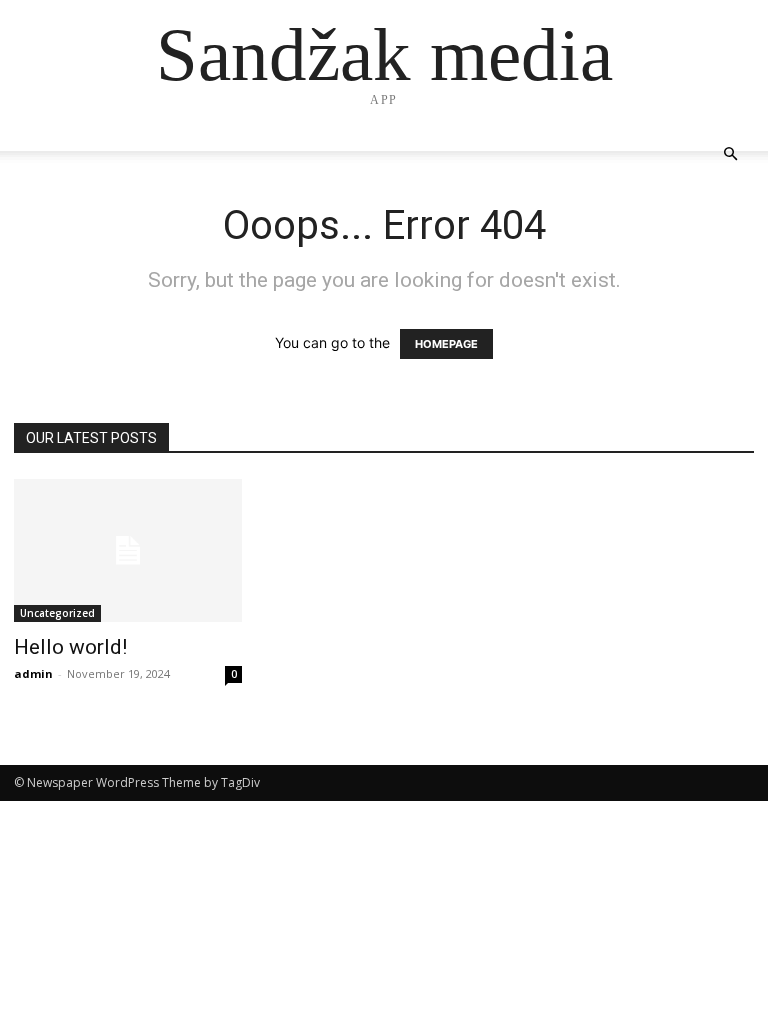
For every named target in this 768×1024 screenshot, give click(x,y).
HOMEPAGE (446, 344)
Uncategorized (57, 613)
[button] (730, 154)
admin (33, 673)
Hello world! (70, 647)
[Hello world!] (128, 550)
